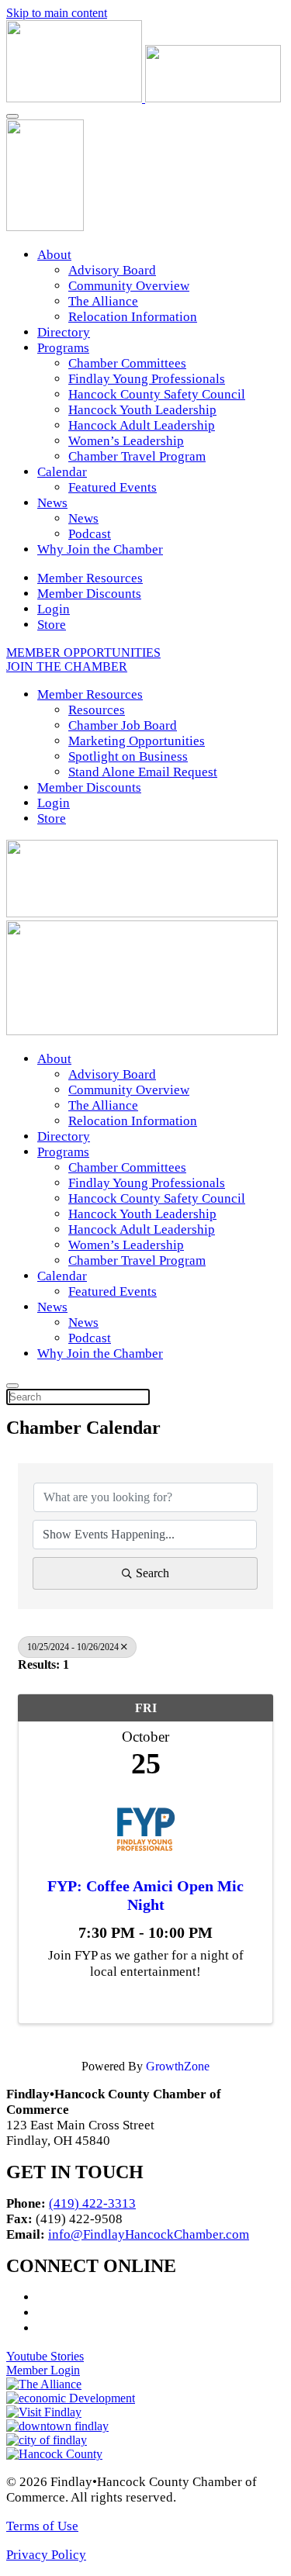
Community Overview (129, 286)
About (54, 255)
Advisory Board (112, 270)
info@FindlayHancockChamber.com (149, 2234)
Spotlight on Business (128, 756)
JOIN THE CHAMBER (67, 666)
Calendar (62, 472)
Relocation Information (133, 317)
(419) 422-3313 (92, 2203)
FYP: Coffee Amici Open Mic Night (145, 1895)
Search (152, 1573)
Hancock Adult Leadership (142, 425)
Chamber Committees (127, 363)
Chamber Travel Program (137, 456)
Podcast (90, 534)
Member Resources (90, 578)
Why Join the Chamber (100, 549)
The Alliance (103, 301)
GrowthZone (178, 2066)
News (52, 503)
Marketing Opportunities (137, 741)
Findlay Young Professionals (147, 379)
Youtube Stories (45, 2356)
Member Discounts (89, 594)
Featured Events (113, 487)
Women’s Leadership (126, 441)
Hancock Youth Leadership (142, 410)
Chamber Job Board (123, 725)
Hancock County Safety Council (157, 394)
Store (52, 625)
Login (54, 609)
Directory (64, 332)
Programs (63, 348)
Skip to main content (57, 13)
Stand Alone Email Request (143, 772)
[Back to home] (144, 98)
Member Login (43, 2370)
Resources (97, 710)
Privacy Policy (46, 2555)
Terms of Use (42, 2526)
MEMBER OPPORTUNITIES (83, 653)
